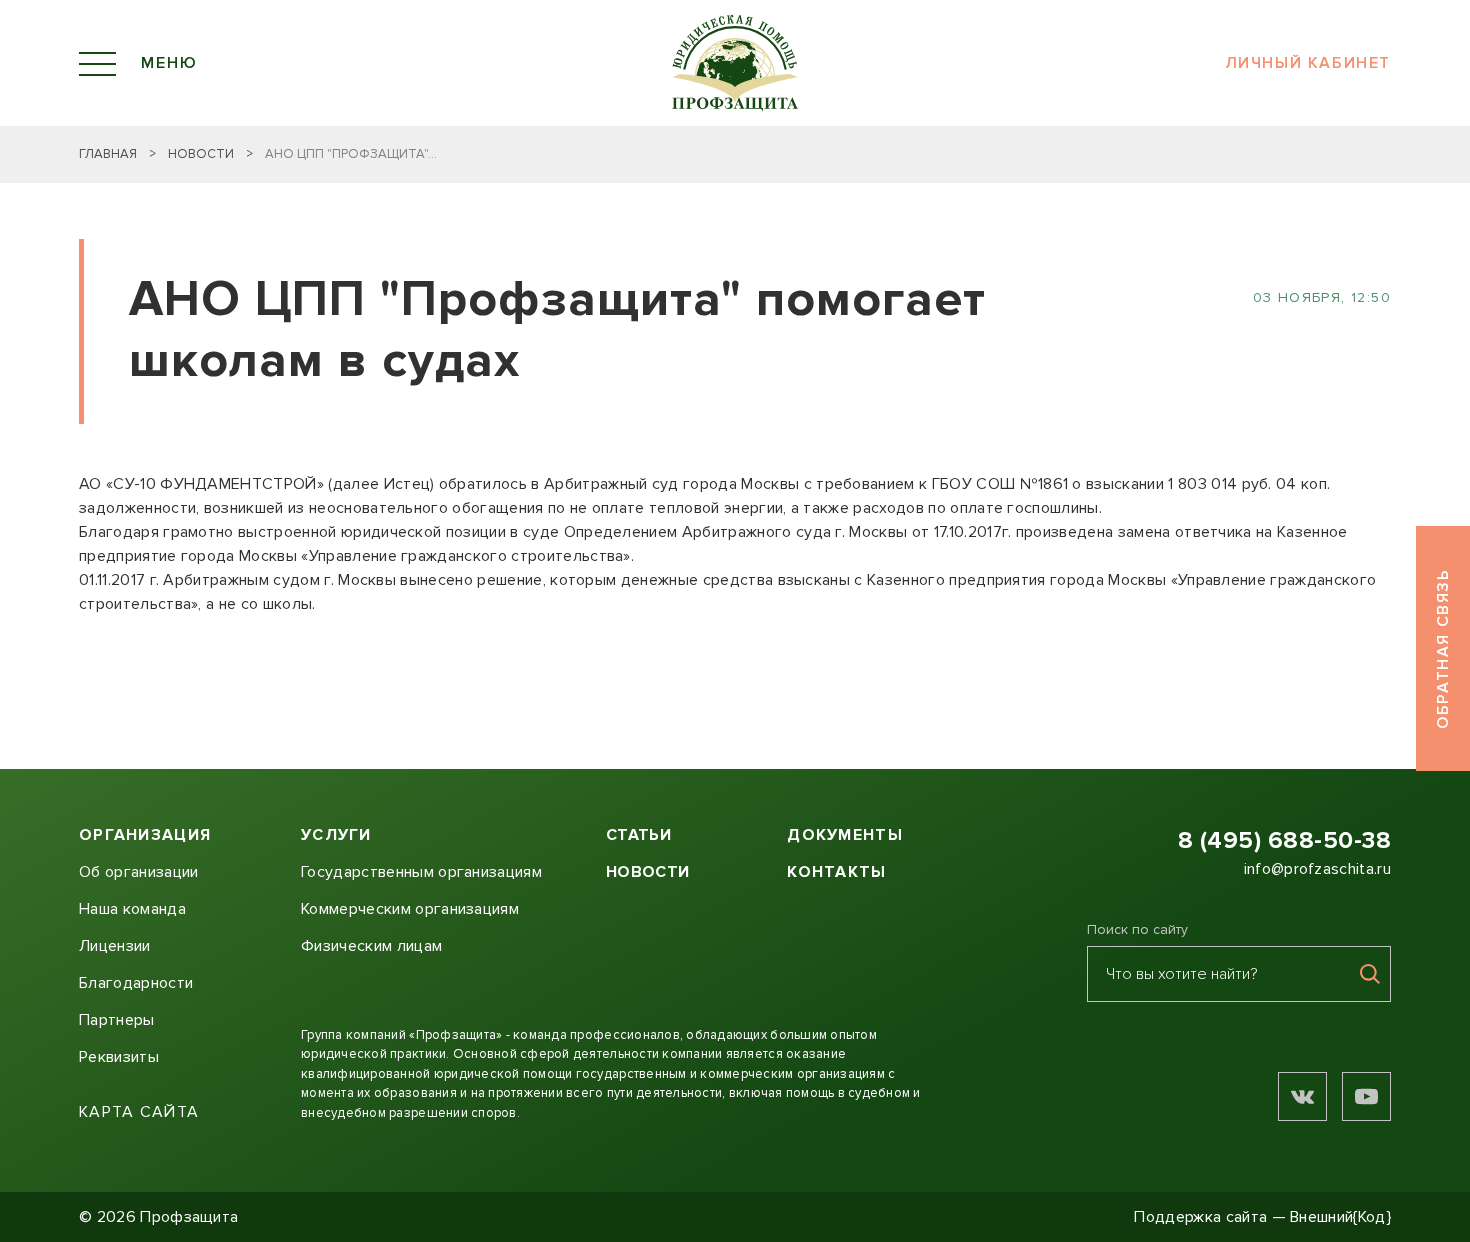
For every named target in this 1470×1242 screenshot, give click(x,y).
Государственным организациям (421, 872)
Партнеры (117, 1020)
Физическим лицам (371, 946)
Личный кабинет (1308, 63)
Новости (201, 154)
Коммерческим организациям (410, 909)
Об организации (138, 872)
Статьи (638, 835)
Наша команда (132, 909)
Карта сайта (139, 1112)
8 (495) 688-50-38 (1284, 840)
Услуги (336, 835)
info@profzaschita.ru (1317, 869)
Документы (845, 835)
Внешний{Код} (1340, 1217)
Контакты (836, 872)
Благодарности (136, 983)
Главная (108, 154)
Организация (145, 835)
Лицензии (115, 946)
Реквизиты (119, 1057)
